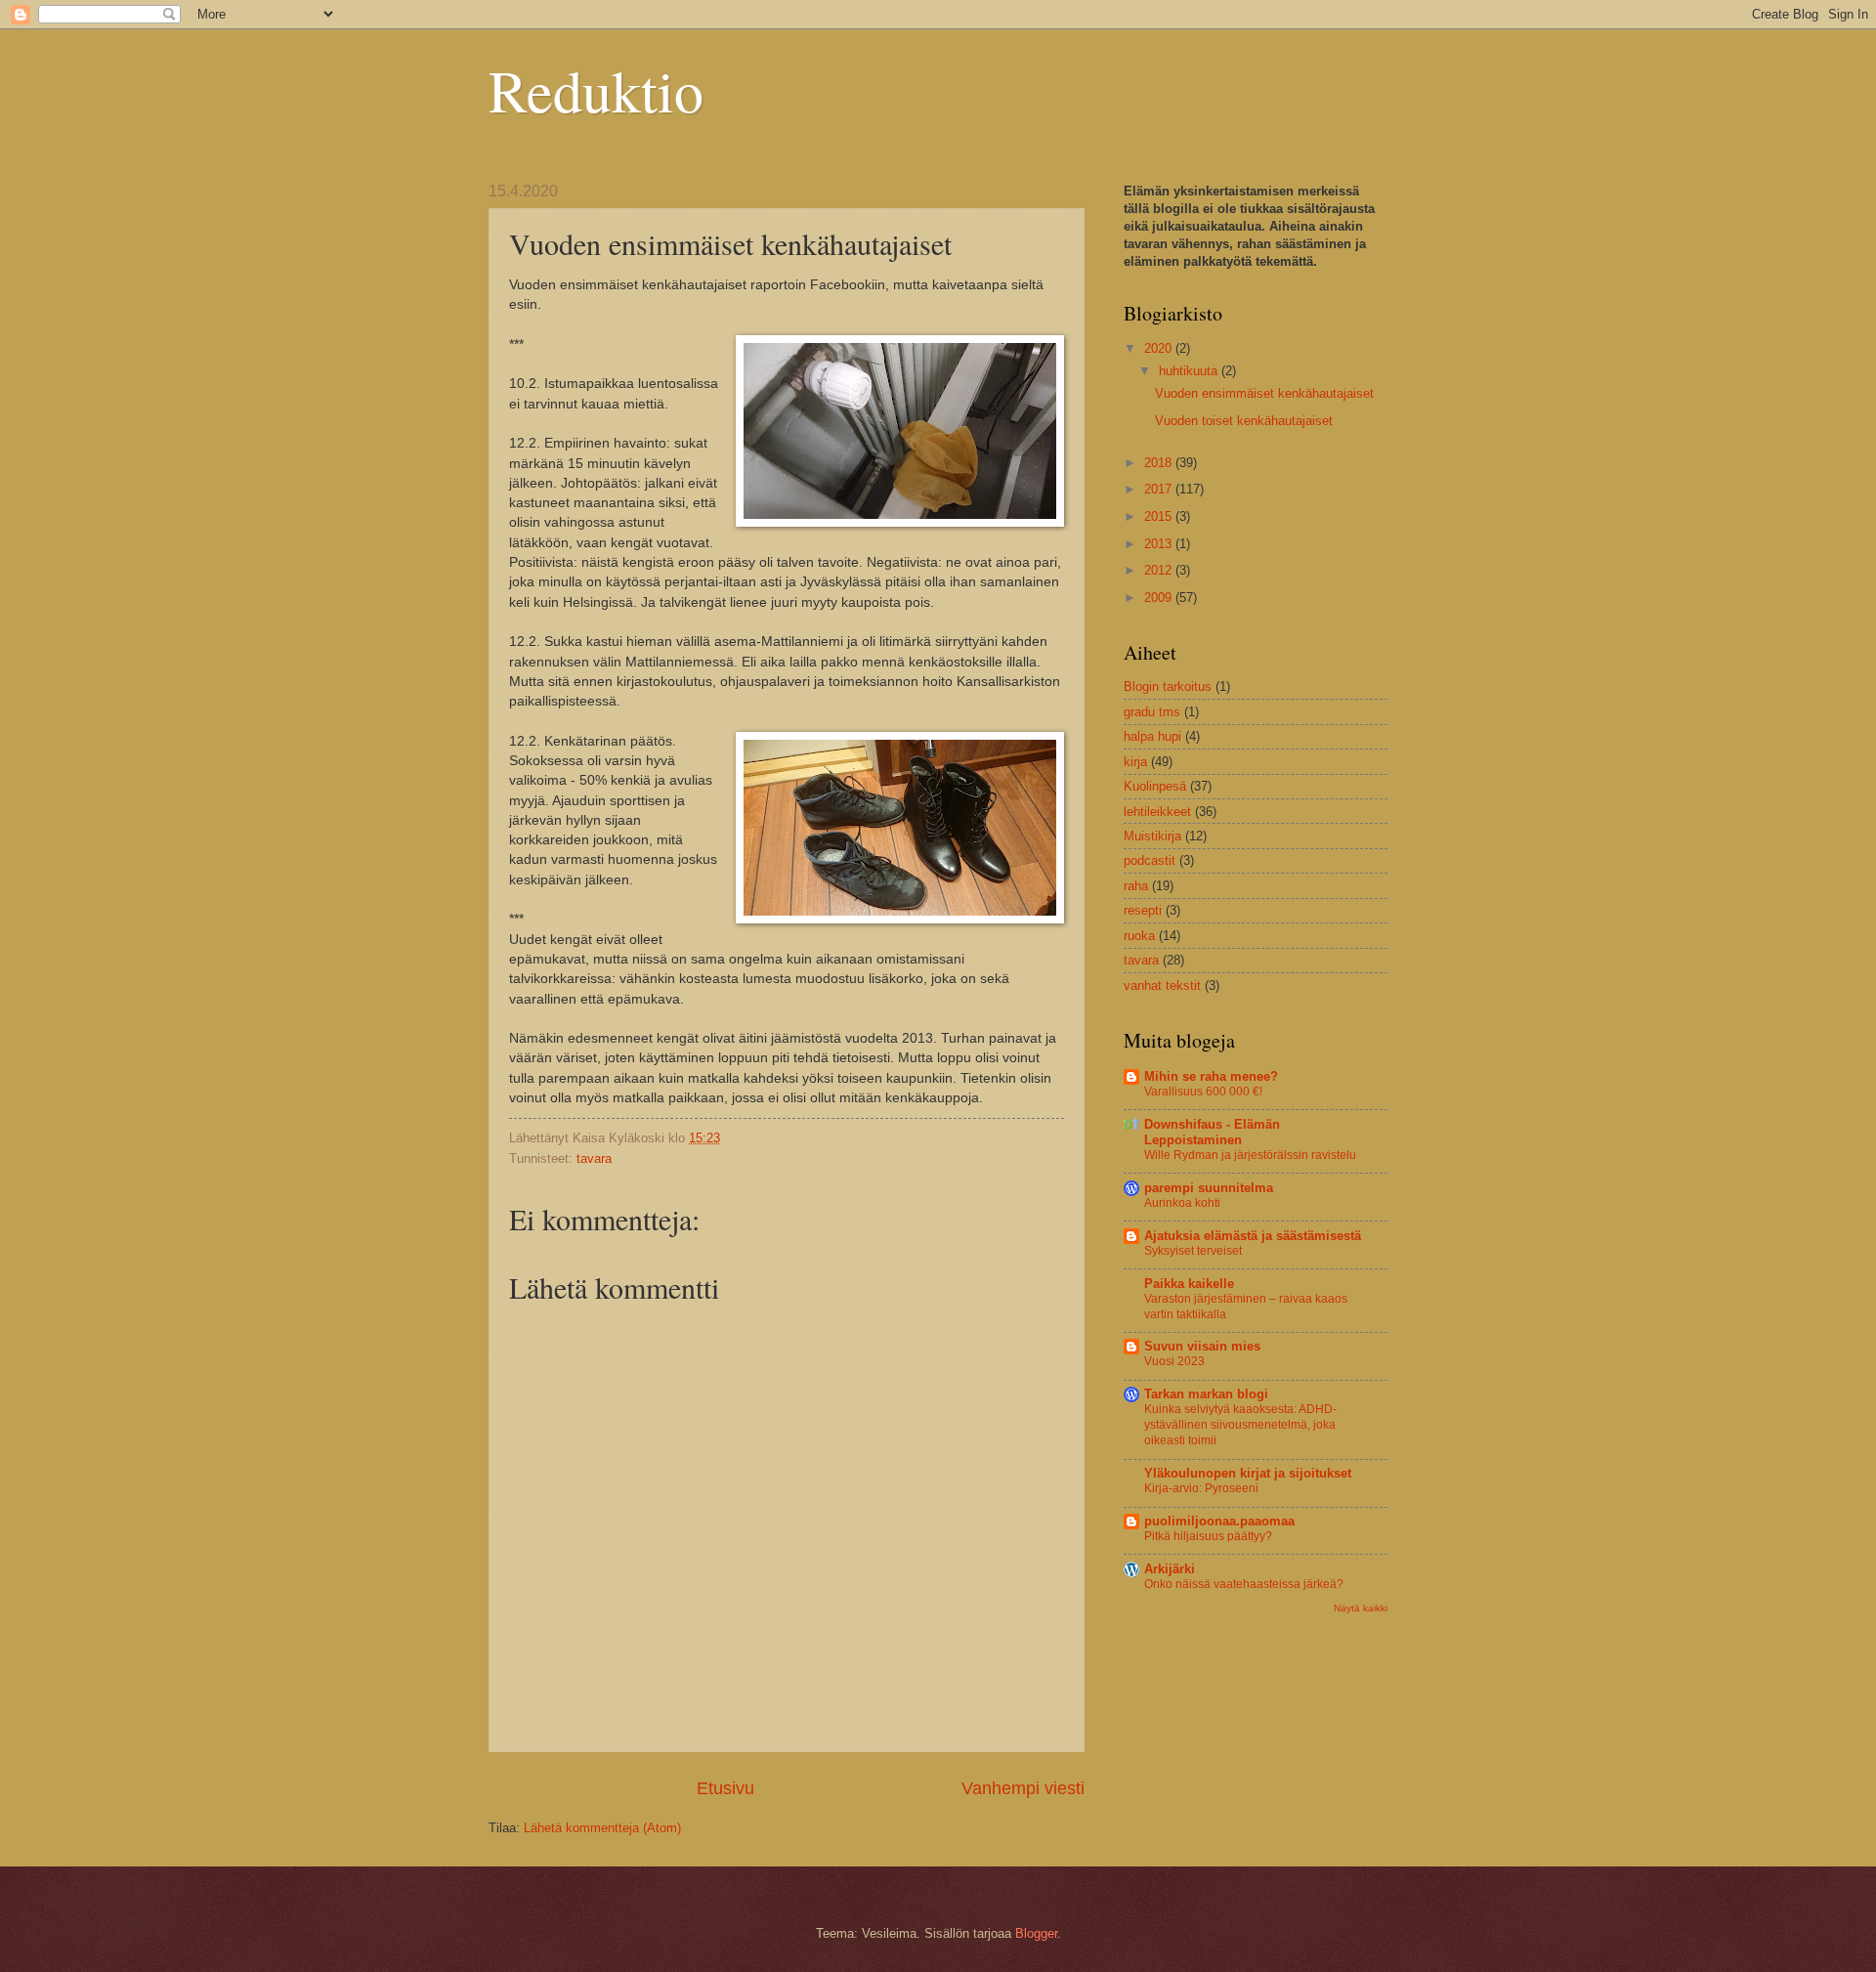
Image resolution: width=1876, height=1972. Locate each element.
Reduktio (596, 90)
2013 (1160, 544)
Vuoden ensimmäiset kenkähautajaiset (1264, 393)
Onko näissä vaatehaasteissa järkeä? (1244, 1584)
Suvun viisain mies (1202, 1346)
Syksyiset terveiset (1193, 1251)
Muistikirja (1152, 836)
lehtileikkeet (1157, 812)
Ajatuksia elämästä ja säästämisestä (1253, 1236)
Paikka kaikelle (1189, 1284)
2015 (1160, 516)
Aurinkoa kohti (1182, 1203)
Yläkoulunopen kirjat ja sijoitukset (1248, 1473)
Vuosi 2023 (1174, 1361)
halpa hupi (1152, 736)
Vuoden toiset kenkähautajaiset (1244, 421)
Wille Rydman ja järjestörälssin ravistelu (1250, 1155)
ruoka (1139, 936)
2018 (1160, 463)
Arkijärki (1170, 1569)
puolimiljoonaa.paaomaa (1219, 1521)
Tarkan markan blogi (1206, 1394)
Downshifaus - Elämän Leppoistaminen (1212, 1132)
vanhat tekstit (1162, 986)
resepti (1143, 910)
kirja (1135, 762)
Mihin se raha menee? (1211, 1076)
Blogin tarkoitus (1168, 686)
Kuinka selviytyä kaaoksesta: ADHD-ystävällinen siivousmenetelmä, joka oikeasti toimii (1240, 1425)
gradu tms (1152, 712)
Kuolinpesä (1155, 786)
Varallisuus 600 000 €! (1203, 1092)
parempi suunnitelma (1209, 1188)
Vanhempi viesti (1023, 1788)
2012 (1160, 570)
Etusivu (725, 1788)
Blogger (1036, 1933)
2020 (1160, 348)
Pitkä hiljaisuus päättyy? (1208, 1536)
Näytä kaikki (1361, 1608)
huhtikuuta (1190, 371)
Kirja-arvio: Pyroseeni (1201, 1488)
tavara (594, 1158)
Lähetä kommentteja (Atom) (602, 1828)
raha (1136, 886)
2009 (1160, 598)
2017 (1160, 489)
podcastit (1150, 860)
